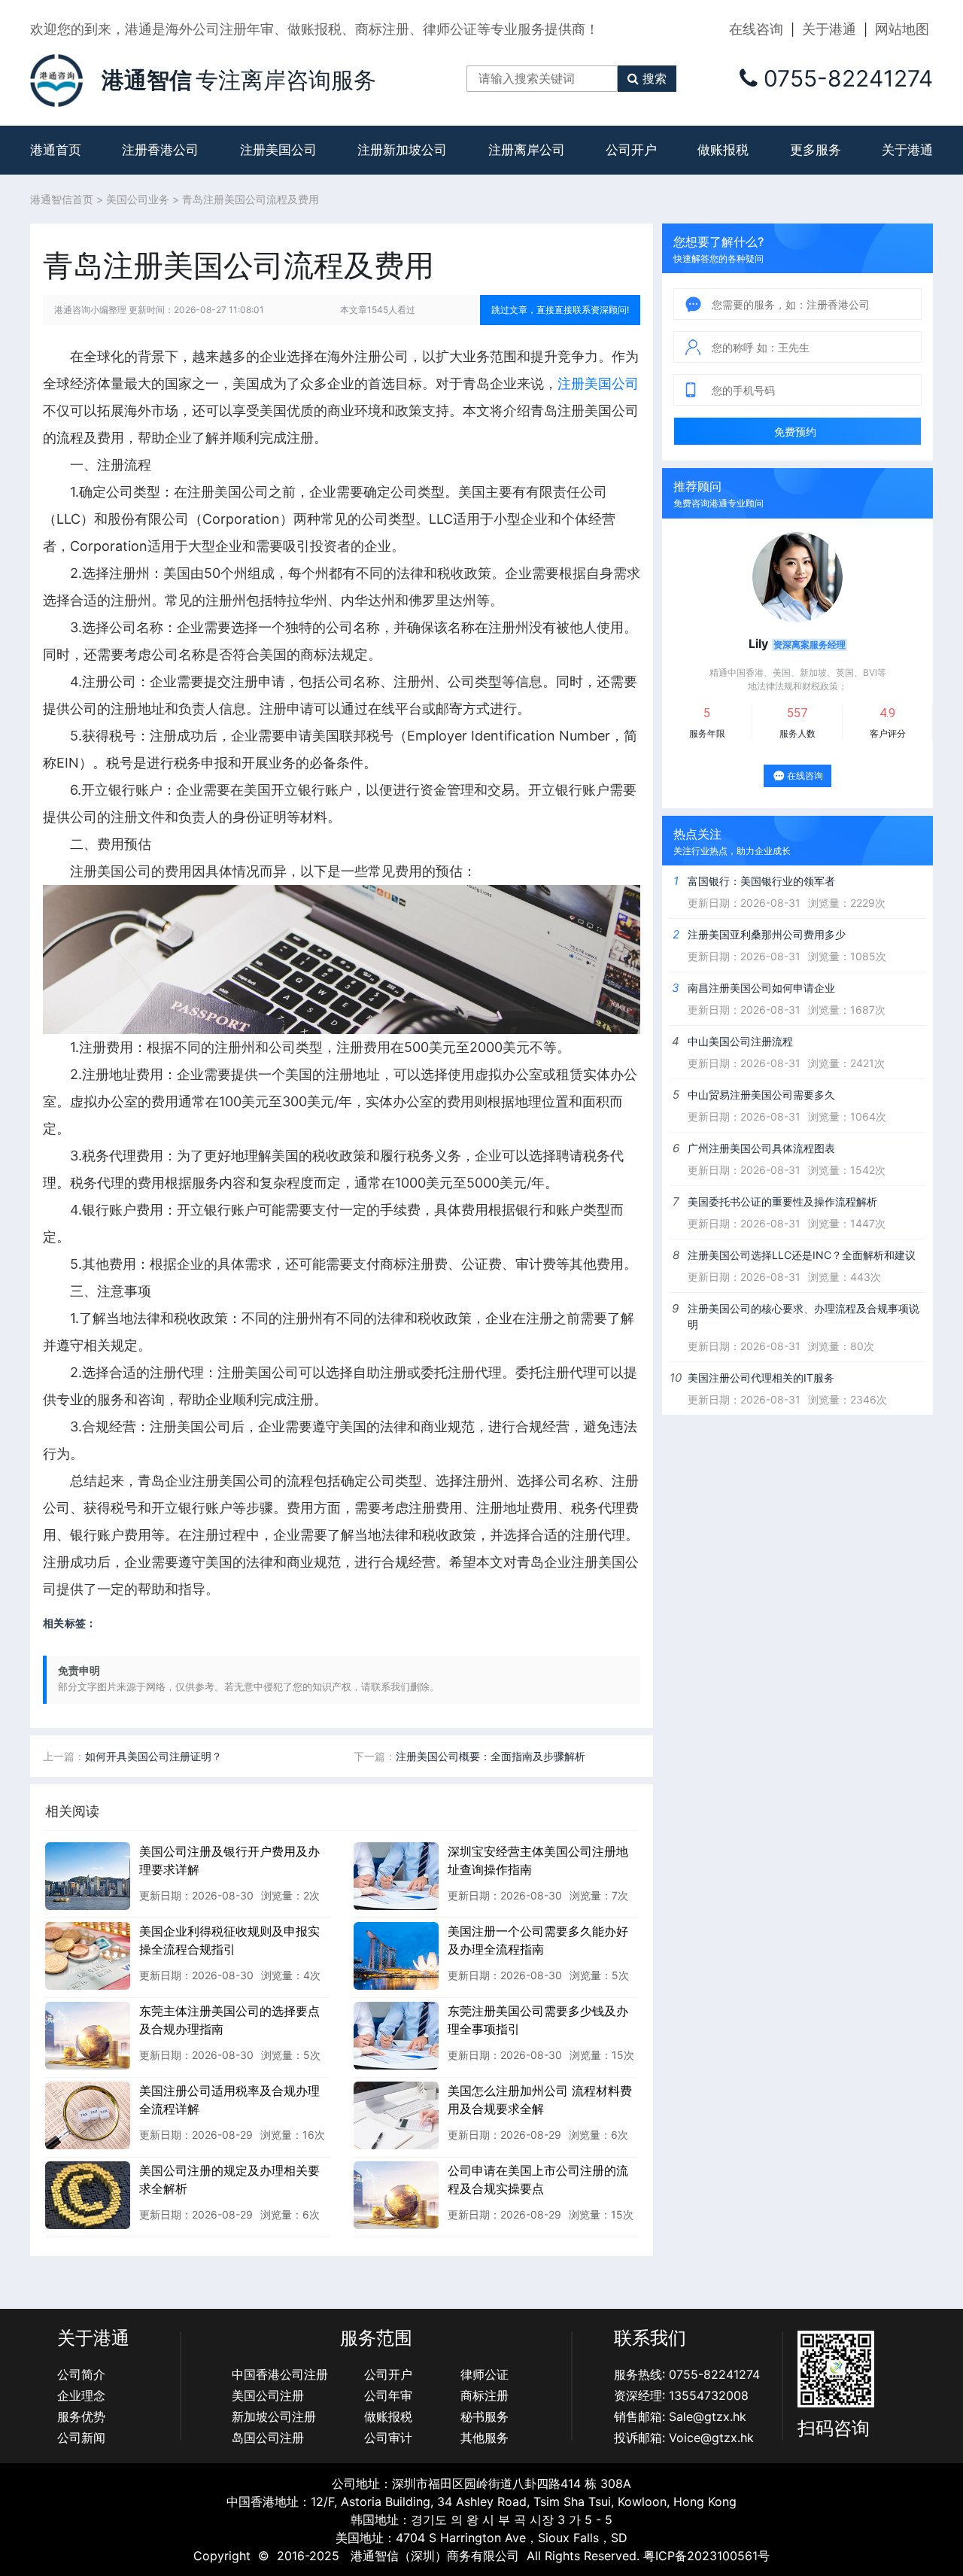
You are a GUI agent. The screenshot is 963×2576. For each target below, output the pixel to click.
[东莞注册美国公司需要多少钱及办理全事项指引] (396, 2035)
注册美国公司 (278, 150)
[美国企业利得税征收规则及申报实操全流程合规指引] (88, 1955)
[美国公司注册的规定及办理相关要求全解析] (88, 2194)
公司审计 (388, 2438)
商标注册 (485, 2395)
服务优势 (81, 2416)
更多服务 (816, 150)
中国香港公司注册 (280, 2374)
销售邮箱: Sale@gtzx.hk (680, 2416)
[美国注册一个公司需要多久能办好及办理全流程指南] (396, 1955)
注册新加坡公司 (402, 150)
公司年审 (388, 2395)
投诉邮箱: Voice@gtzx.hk (684, 2438)
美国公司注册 (268, 2395)
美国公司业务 (138, 199)
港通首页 (56, 150)
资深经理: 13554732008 (681, 2395)
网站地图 (902, 29)
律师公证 (485, 2374)
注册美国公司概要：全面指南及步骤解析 (491, 1756)
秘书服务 (485, 2416)
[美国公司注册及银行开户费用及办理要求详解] (88, 1875)
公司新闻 (81, 2438)
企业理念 (81, 2395)
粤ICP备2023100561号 (706, 2556)
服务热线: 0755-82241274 (687, 2374)
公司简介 (81, 2374)
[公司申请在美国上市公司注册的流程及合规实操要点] (396, 2194)
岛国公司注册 (268, 2438)
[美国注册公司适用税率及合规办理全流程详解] (88, 2115)
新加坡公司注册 (274, 2416)
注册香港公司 (160, 150)
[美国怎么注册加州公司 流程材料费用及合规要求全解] (396, 2115)
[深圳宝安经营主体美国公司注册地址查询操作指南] (396, 1875)
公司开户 (631, 150)
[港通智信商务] (56, 79)
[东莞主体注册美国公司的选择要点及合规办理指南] (88, 2035)
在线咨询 (756, 29)
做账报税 (723, 150)
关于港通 (829, 29)
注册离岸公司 (527, 150)
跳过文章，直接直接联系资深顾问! (560, 310)
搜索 (655, 78)
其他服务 (485, 2438)
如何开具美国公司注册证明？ (153, 1756)
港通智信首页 (62, 199)
